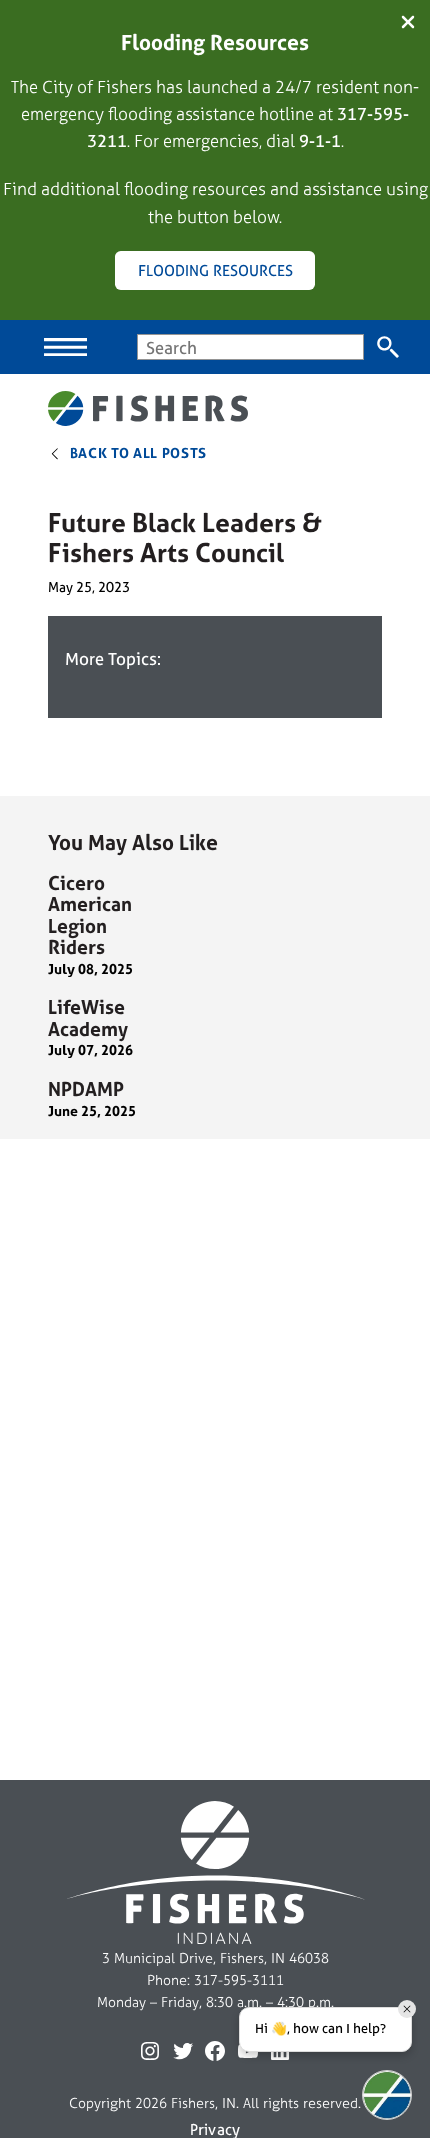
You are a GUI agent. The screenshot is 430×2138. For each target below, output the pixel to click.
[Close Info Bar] (408, 23)
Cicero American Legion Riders (90, 916)
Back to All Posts (139, 453)
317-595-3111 (239, 1980)
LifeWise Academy (88, 1018)
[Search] (388, 347)
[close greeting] (407, 2009)
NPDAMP (86, 1089)
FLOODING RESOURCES (215, 270)
